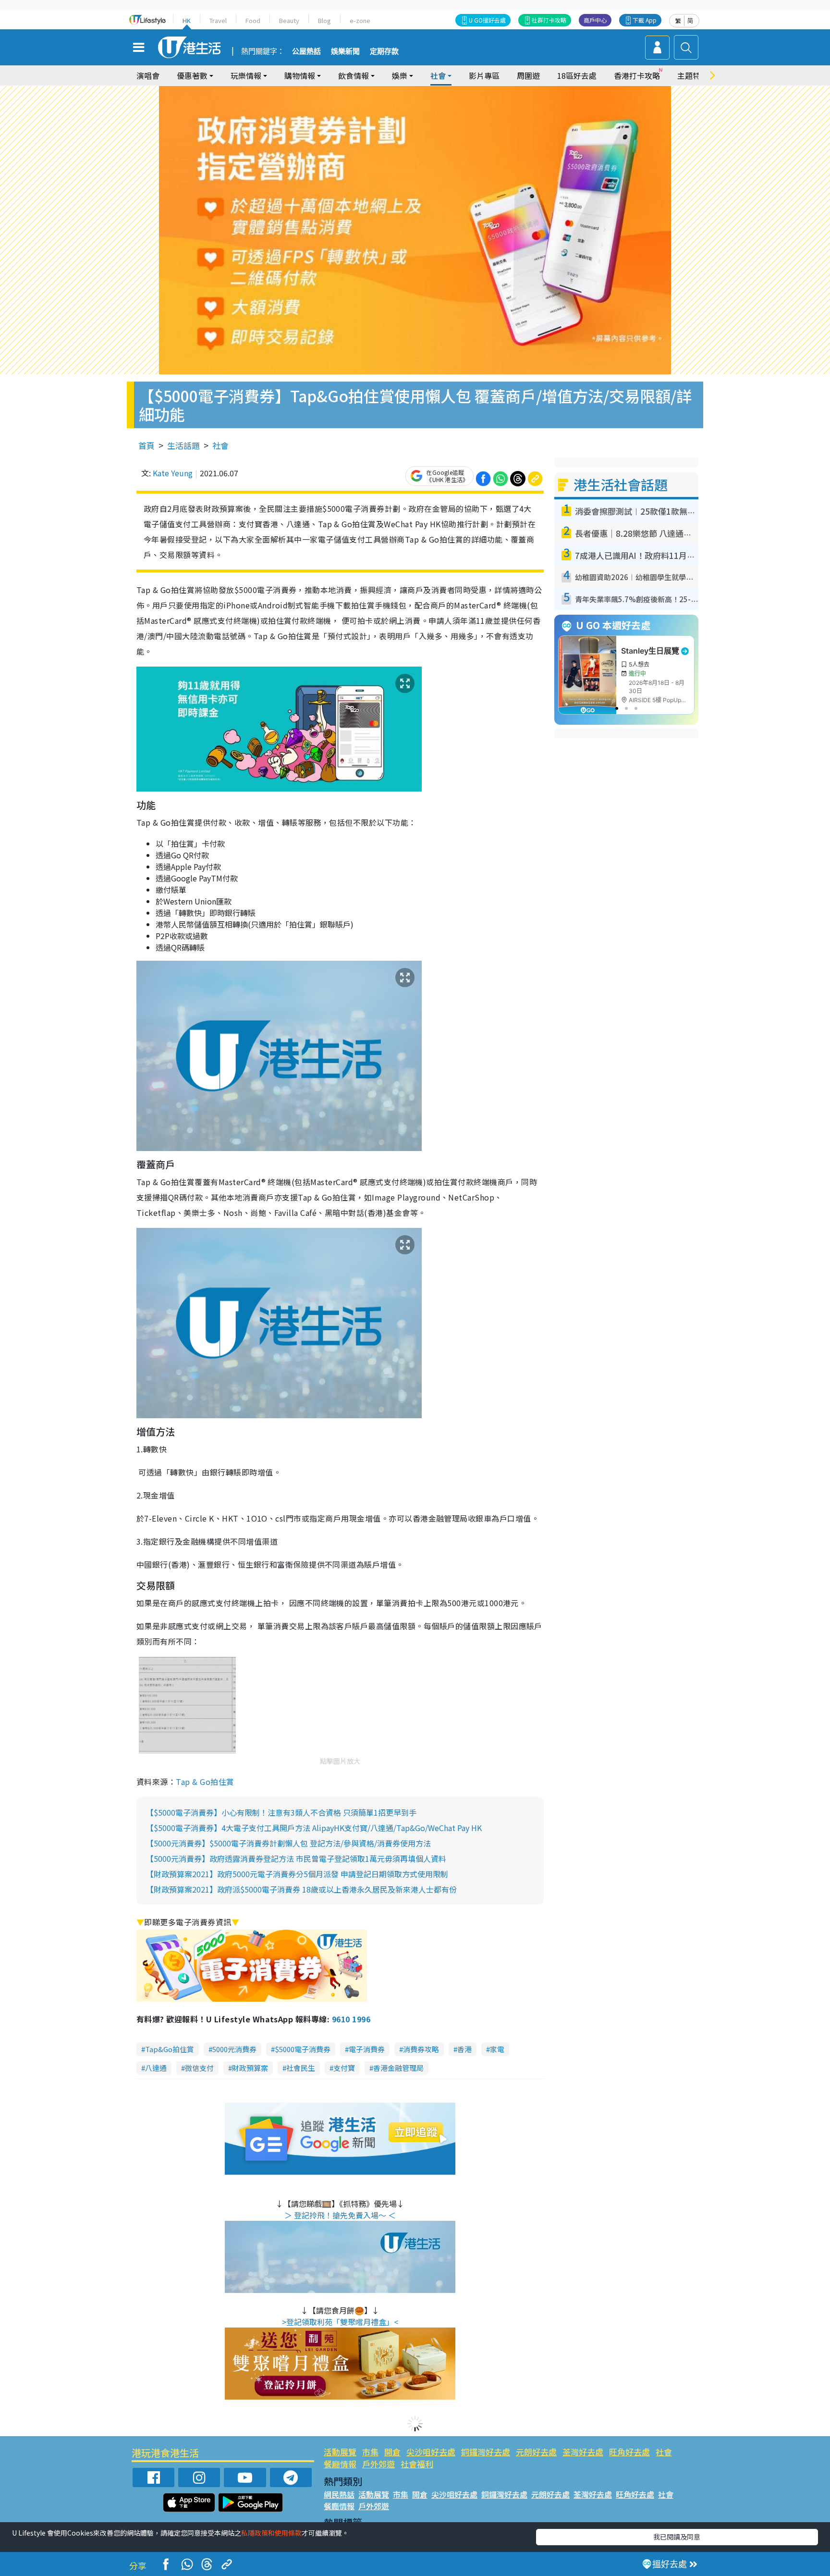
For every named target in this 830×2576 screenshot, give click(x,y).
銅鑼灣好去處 (486, 2452)
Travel (218, 20)
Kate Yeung (173, 473)
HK (187, 20)
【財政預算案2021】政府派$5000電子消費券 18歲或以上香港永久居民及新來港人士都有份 (301, 1889)
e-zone (360, 20)
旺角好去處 (629, 2452)
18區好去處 (577, 75)
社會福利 (417, 2464)
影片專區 (484, 75)
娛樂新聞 (345, 51)
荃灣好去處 (583, 2452)
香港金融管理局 (398, 2068)
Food (253, 20)
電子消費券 (367, 2049)
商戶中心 (595, 20)
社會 (220, 445)
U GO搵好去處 (487, 20)
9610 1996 (351, 2019)
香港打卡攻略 (637, 75)
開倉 (392, 2452)
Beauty (289, 20)
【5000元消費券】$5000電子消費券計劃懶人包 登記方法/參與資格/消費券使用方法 (288, 1843)
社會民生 (301, 2068)
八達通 (156, 2068)
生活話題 (183, 445)
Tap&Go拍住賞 (170, 2049)
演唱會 (148, 75)
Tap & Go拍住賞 (205, 1782)
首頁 (146, 445)
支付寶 (344, 2068)
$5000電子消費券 (303, 2049)
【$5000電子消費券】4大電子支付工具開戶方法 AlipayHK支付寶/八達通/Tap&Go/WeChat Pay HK (314, 1828)
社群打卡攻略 (549, 20)
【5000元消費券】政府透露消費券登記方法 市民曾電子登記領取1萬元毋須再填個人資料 (296, 1858)
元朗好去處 (536, 2452)
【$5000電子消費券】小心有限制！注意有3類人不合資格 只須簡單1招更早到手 (281, 1812)
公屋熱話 (306, 51)
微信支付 (199, 2068)
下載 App (645, 20)
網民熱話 (339, 2494)
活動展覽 (340, 2452)
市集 (370, 2452)
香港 (464, 2049)
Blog (324, 20)
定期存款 (384, 51)
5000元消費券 (234, 2049)
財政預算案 (250, 2068)
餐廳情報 (340, 2464)
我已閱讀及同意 (677, 2537)
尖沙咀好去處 (431, 2452)
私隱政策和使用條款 (271, 2533)
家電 (497, 2049)
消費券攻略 (421, 2049)
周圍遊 (528, 75)
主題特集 (693, 75)
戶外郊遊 (378, 2464)
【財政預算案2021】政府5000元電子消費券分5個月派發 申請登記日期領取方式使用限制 (297, 1874)
